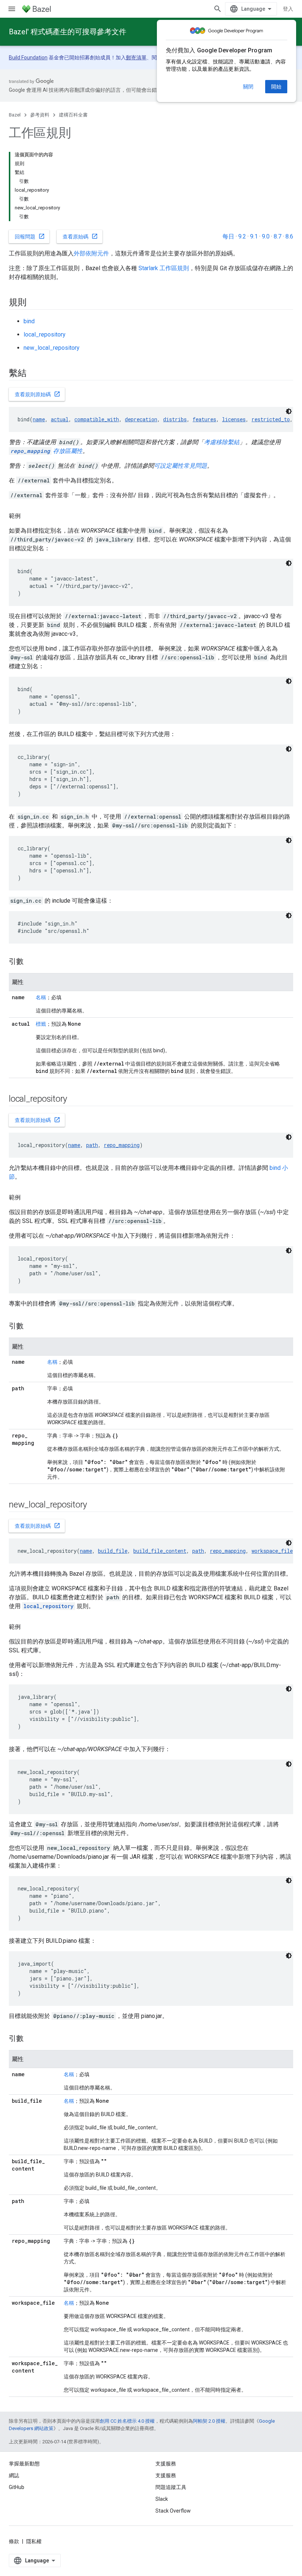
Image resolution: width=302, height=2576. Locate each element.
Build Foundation (28, 57)
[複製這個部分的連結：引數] (31, 962)
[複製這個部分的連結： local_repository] (77, 1099)
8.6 (289, 236)
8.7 (278, 236)
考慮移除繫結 (222, 442)
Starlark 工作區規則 (164, 268)
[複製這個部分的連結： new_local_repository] (96, 1505)
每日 (228, 236)
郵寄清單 (136, 57)
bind (29, 321)
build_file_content (160, 1551)
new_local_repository (52, 348)
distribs (175, 419)
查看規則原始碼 (38, 394)
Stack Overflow (173, 2511)
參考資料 (40, 115)
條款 (14, 2541)
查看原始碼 (80, 236)
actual (60, 419)
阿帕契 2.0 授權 (209, 2421)
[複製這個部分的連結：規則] (34, 303)
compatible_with (97, 419)
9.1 (254, 236)
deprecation (141, 419)
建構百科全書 (73, 115)
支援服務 (166, 2475)
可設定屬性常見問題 (180, 466)
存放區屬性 (46, 451)
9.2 (242, 236)
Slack (162, 2499)
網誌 (14, 2475)
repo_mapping (122, 1145)
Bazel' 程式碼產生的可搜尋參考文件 (68, 32)
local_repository (45, 334)
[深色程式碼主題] (289, 411)
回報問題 (30, 236)
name (39, 419)
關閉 (248, 87)
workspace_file (272, 1551)
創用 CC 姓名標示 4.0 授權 (127, 2421)
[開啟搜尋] (218, 9)
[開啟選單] (12, 9)
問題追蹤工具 (171, 2487)
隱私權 (34, 2541)
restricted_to (271, 419)
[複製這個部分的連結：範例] (28, 516)
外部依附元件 (91, 253)
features (204, 419)
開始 (276, 87)
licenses (234, 419)
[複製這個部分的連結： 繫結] (36, 374)
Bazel (15, 115)
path (92, 1145)
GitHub (17, 2487)
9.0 (266, 236)
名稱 (41, 997)
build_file (113, 1551)
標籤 (41, 1024)
